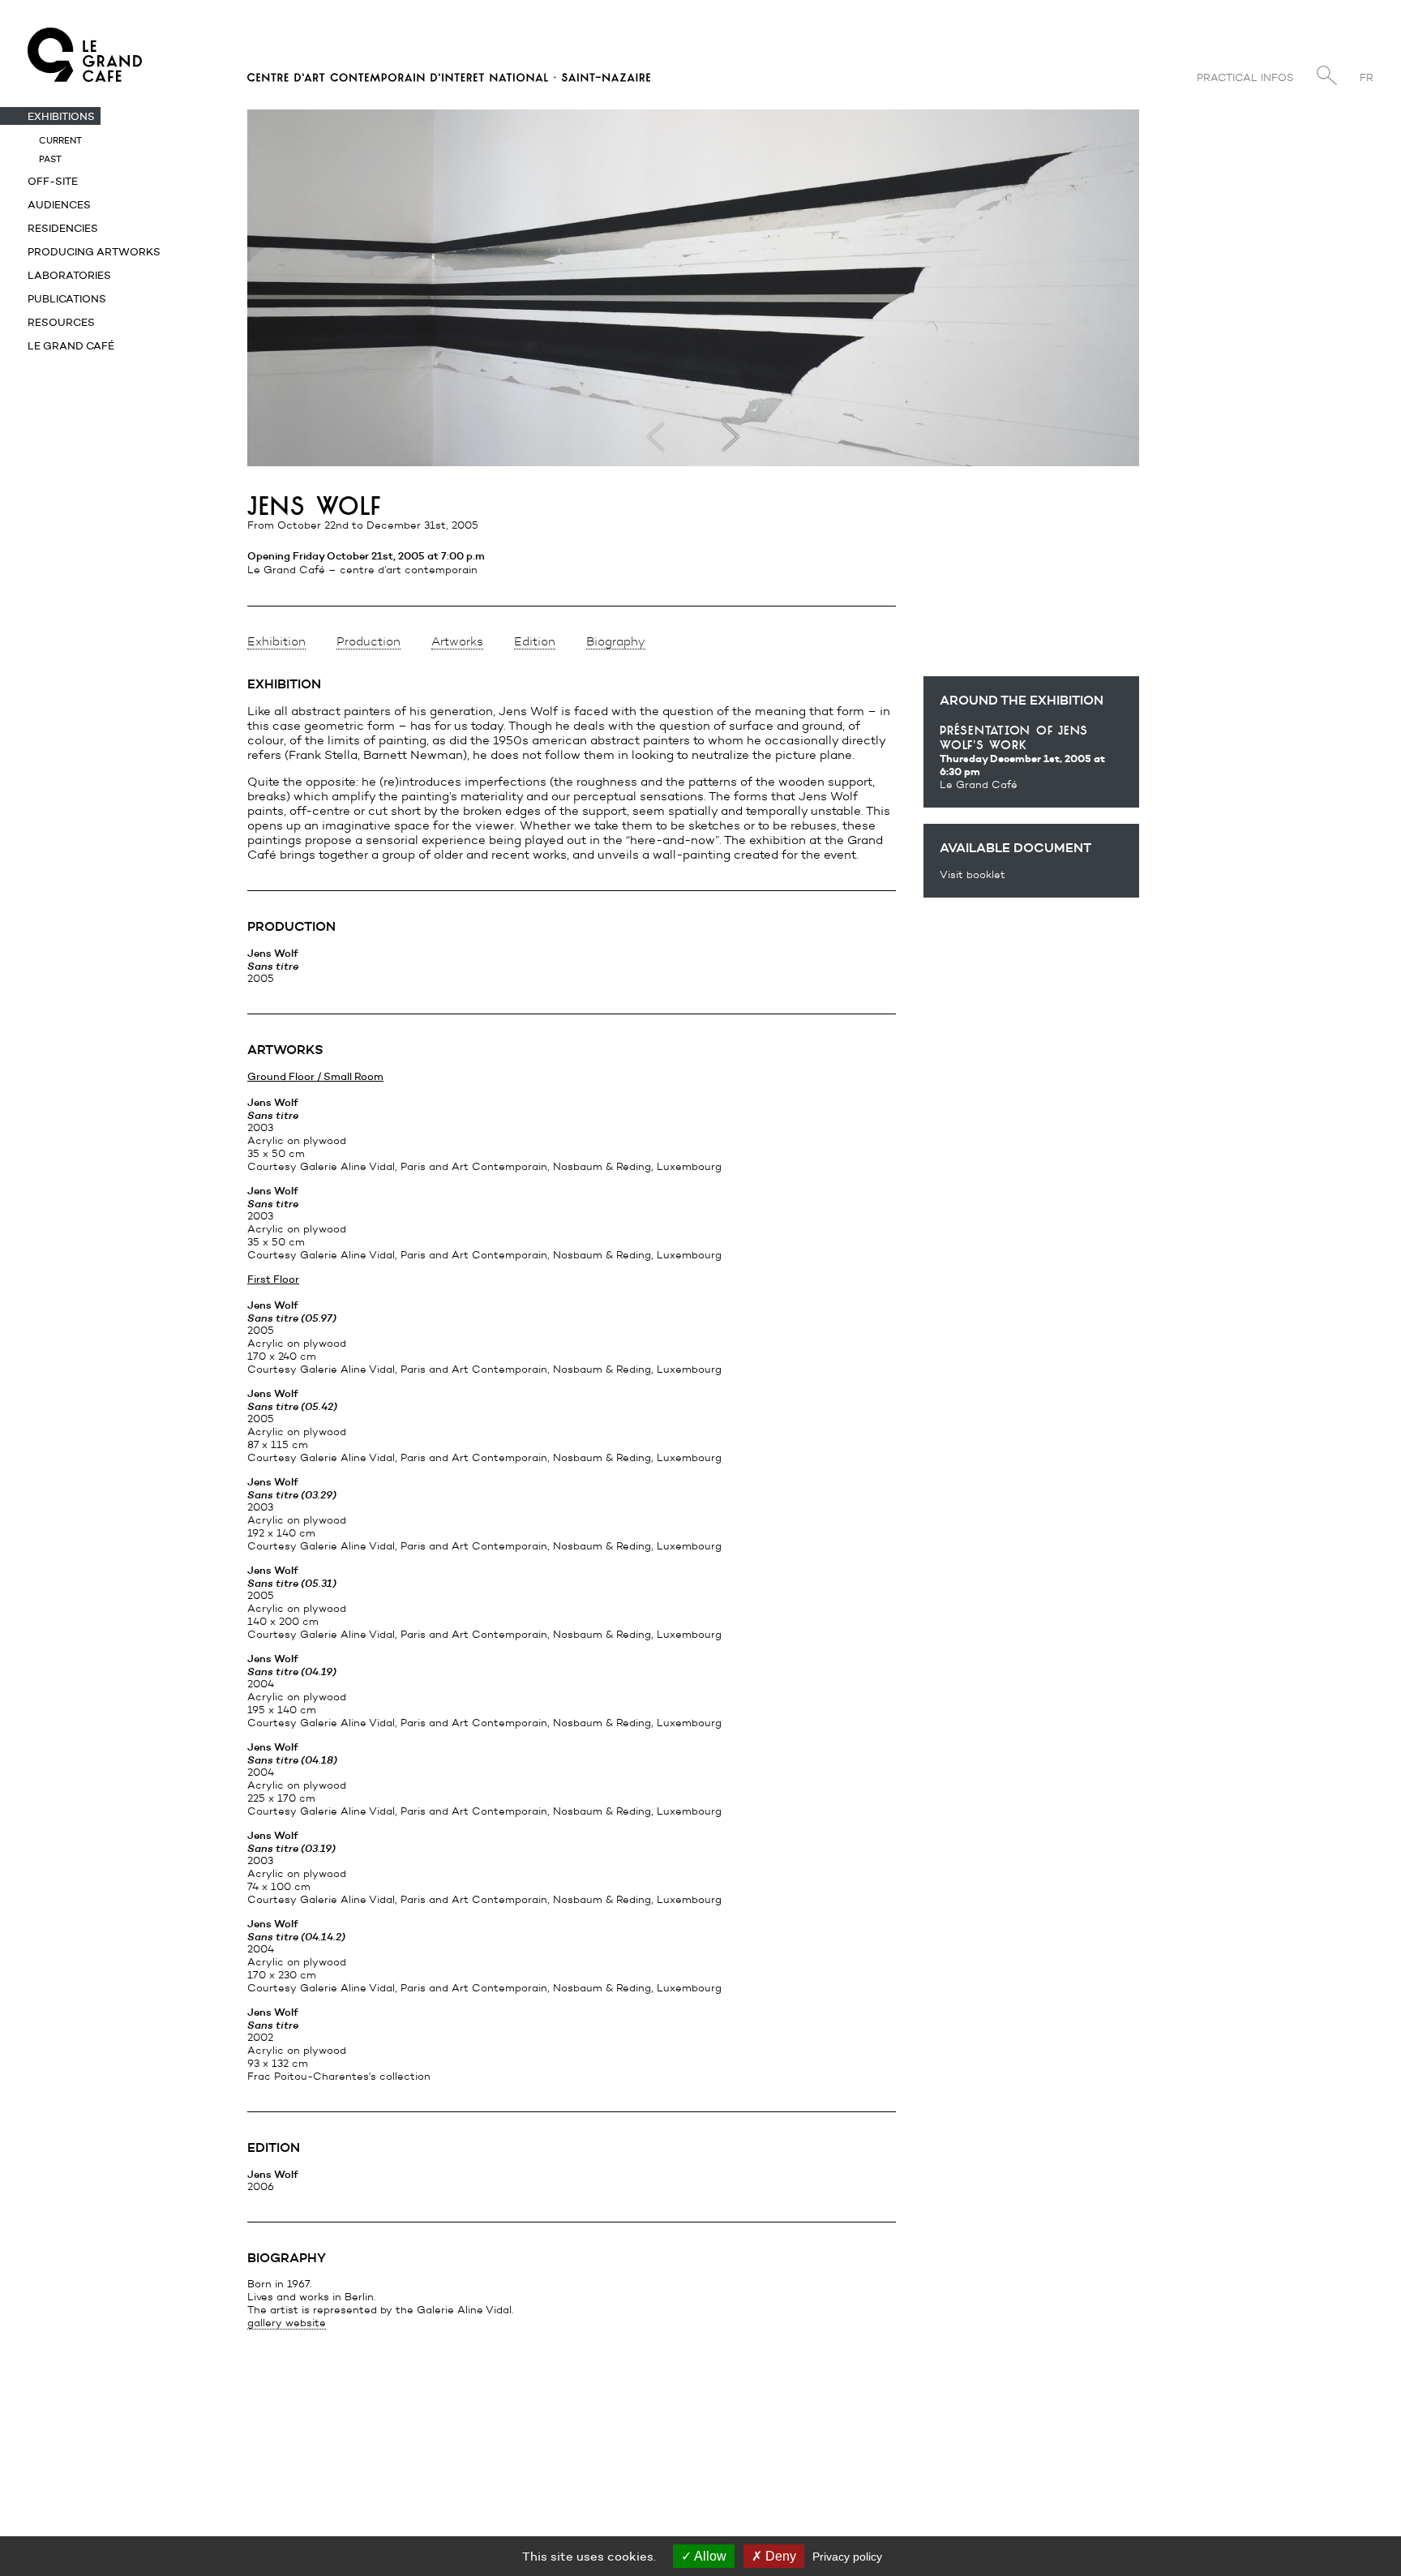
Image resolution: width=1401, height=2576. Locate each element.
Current (60, 140)
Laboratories (69, 275)
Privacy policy (847, 2557)
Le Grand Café (71, 345)
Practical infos (1245, 77)
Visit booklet (973, 874)
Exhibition (276, 641)
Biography (616, 641)
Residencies (63, 228)
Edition (535, 641)
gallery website (287, 2323)
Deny (779, 2556)
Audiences (59, 204)
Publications (67, 298)
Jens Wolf (273, 965)
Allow (709, 2556)
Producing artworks (94, 251)
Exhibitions (61, 116)
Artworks (457, 641)
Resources (61, 322)
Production (368, 641)
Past (50, 159)
